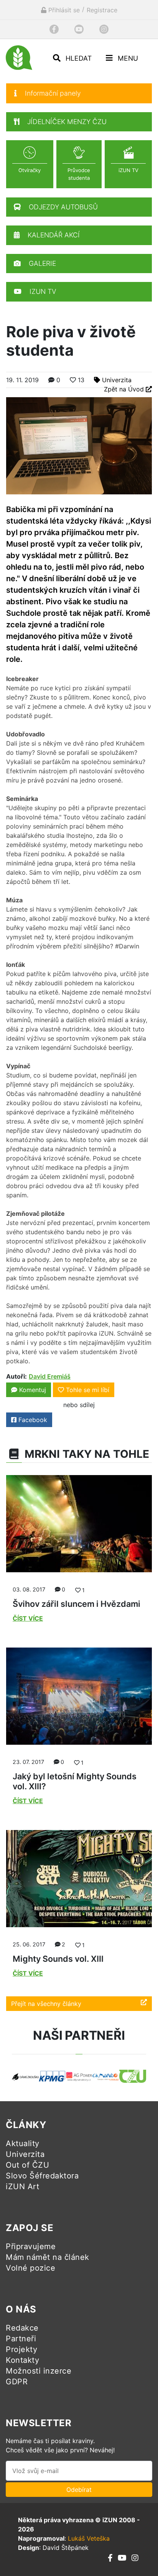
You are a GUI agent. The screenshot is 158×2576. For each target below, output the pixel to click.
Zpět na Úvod (125, 389)
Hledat (78, 58)
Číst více (28, 1618)
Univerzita (117, 380)
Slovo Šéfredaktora (42, 2176)
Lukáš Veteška (89, 2538)
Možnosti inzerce (39, 2371)
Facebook (32, 1420)
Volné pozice (30, 2268)
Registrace (102, 10)
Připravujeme (31, 2246)
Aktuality (23, 2143)
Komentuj (32, 1390)
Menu (127, 58)
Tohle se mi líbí (88, 1390)
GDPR (17, 2382)
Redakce (22, 2328)
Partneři (21, 2339)
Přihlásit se (63, 10)
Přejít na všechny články (46, 2004)
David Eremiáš (50, 1376)
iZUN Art (22, 2186)
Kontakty (22, 2360)
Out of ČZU (27, 2165)
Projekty (21, 2349)
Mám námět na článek (48, 2257)
